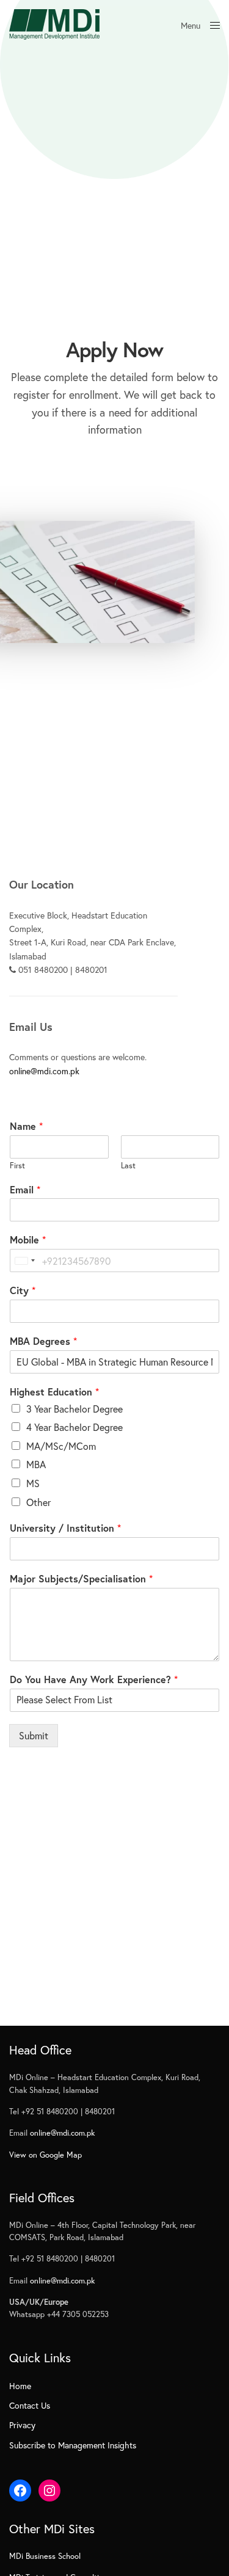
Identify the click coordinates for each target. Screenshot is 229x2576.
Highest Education (54, 1392)
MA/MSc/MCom (61, 1446)
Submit (34, 1735)
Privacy (22, 2425)
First (17, 1166)
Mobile (28, 1240)
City (23, 1290)
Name (26, 1126)
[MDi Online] (54, 24)
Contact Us (30, 2405)
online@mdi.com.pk (44, 1071)
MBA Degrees (43, 1341)
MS (33, 1483)
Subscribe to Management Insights (73, 2445)
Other (38, 1502)
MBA (36, 1464)
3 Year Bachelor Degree (75, 1409)
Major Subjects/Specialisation (81, 1579)
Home (20, 2386)
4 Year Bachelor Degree (75, 1427)
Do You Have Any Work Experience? (94, 1679)
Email (25, 1190)
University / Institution (65, 1528)
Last (128, 1166)
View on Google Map (45, 2155)
